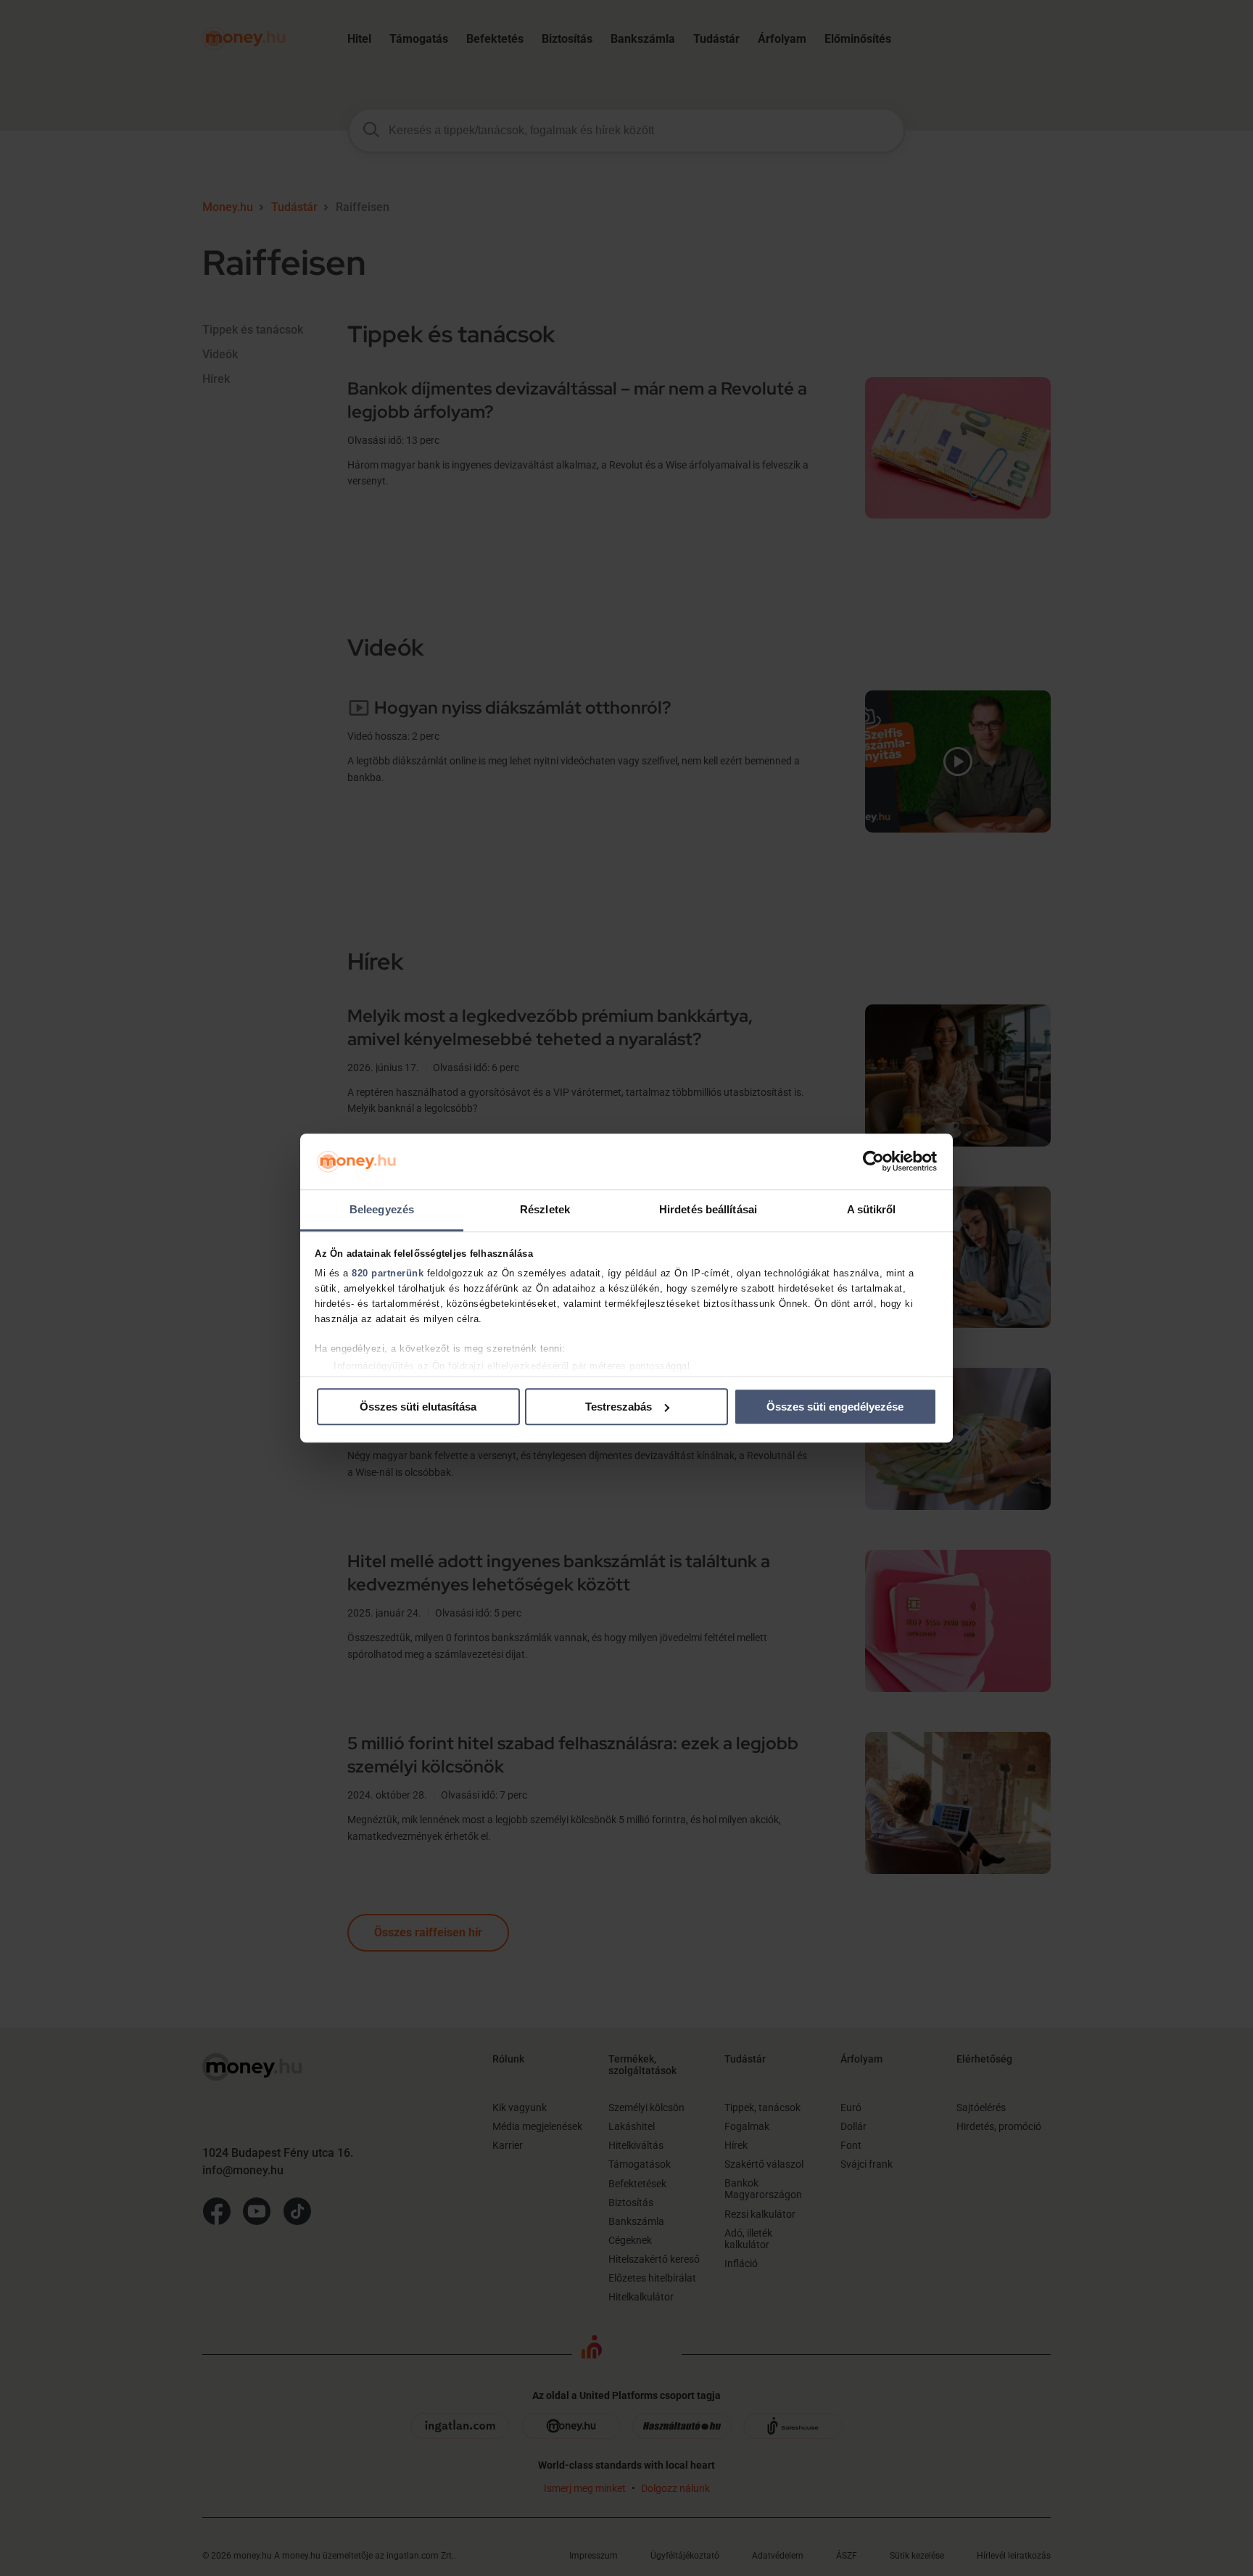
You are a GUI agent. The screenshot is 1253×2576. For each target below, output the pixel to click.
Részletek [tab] (545, 1209)
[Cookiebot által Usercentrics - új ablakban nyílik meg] (873, 1162)
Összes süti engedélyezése (835, 1407)
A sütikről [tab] (872, 1209)
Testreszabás (619, 1407)
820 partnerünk (388, 1274)
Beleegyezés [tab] (382, 1209)
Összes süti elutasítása (418, 1407)
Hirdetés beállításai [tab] (708, 1209)
